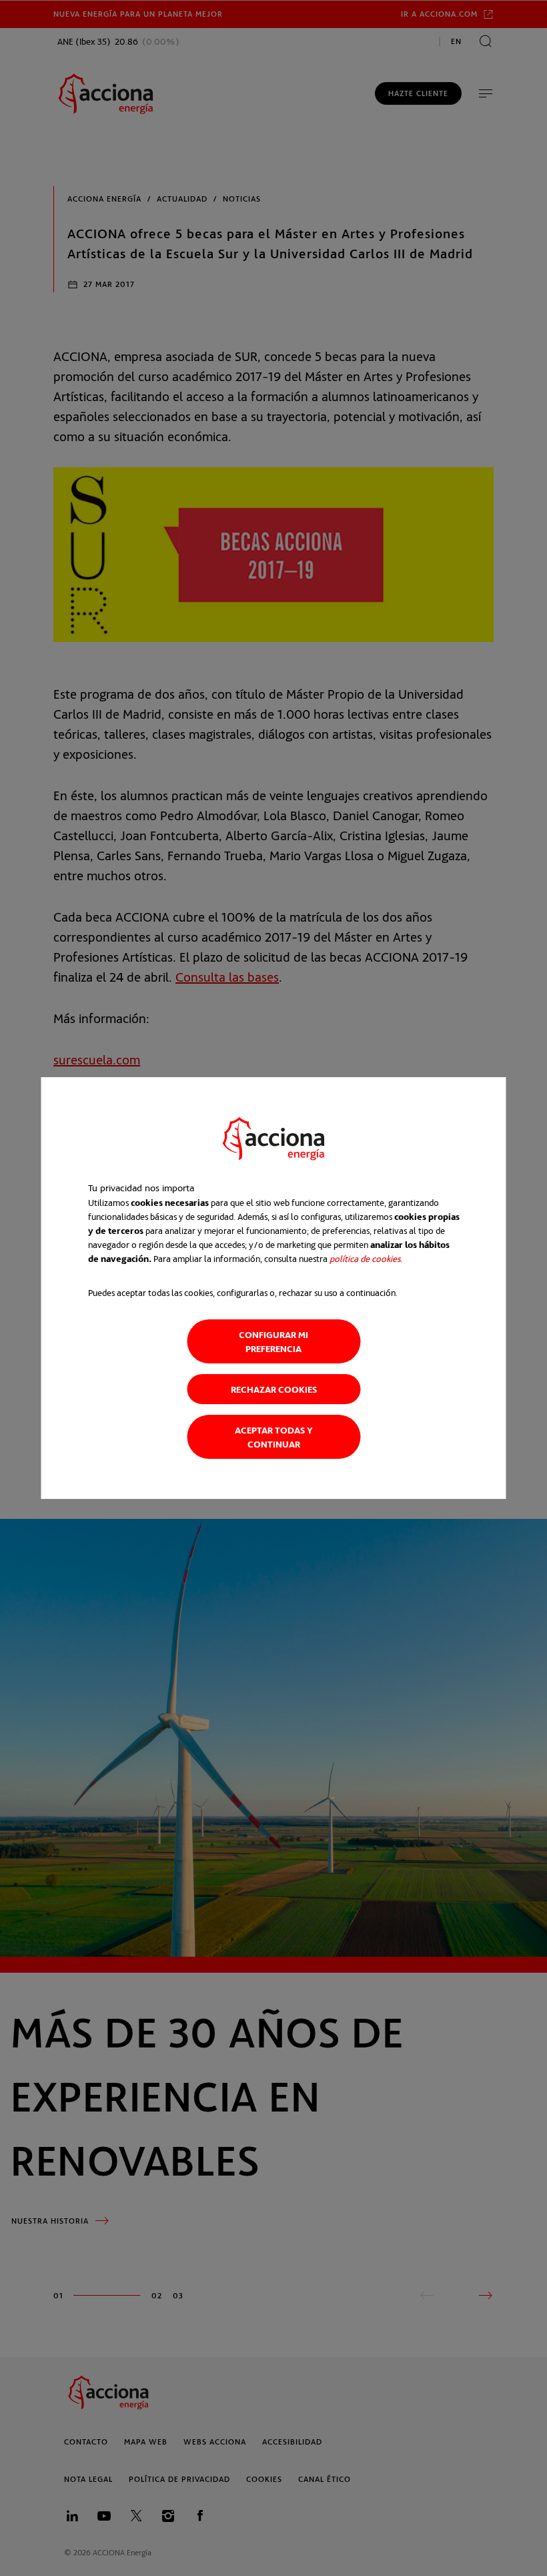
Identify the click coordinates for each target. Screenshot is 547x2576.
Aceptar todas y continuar (274, 1437)
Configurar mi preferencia (273, 1341)
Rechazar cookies (274, 1389)
